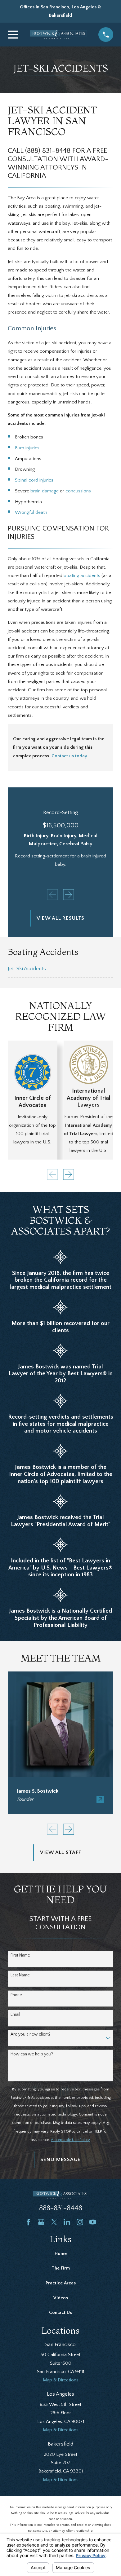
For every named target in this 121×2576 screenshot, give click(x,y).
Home (61, 2254)
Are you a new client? (31, 2034)
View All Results (61, 918)
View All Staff (61, 1852)
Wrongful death (31, 512)
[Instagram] (80, 2222)
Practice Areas (61, 2283)
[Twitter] (54, 2222)
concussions (78, 491)
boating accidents (82, 576)
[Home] (58, 35)
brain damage (45, 491)
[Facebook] (28, 2222)
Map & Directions (61, 2380)
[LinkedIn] (67, 2222)
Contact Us (60, 2312)
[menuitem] (60, 969)
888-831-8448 (61, 2208)
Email (15, 2015)
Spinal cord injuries (34, 480)
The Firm (61, 2268)
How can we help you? (32, 2054)
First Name (20, 1955)
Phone (16, 1995)
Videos (61, 2298)
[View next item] (69, 895)
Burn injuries (27, 448)
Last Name (20, 1975)
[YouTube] (93, 2222)
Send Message (60, 2160)
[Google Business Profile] (41, 2222)
